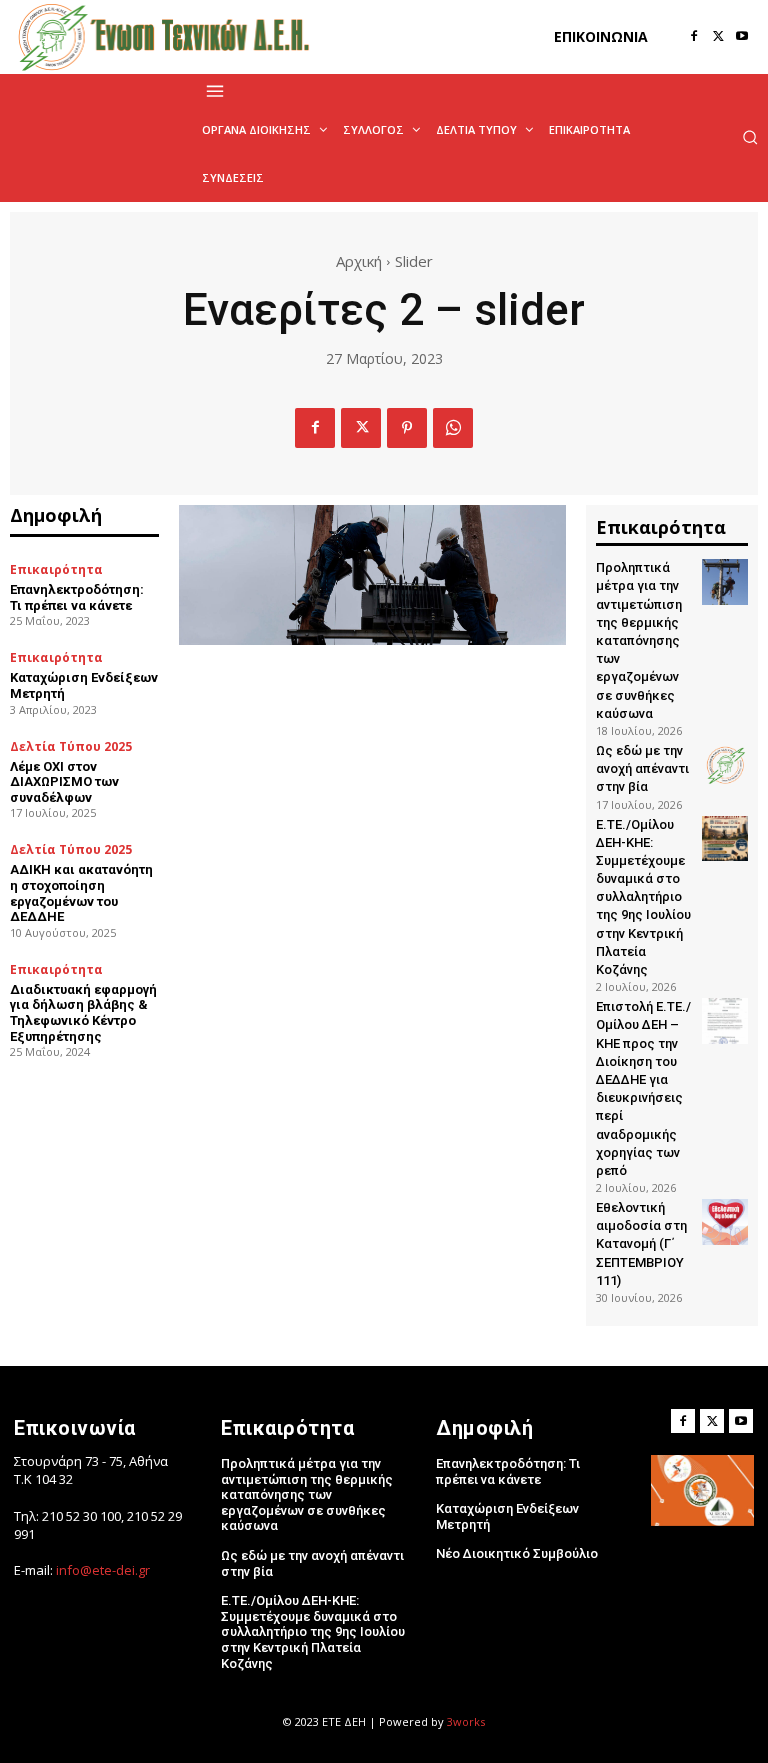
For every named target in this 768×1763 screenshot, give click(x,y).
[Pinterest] (407, 428)
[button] (750, 137)
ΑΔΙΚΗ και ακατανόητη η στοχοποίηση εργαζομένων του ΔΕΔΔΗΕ (81, 893)
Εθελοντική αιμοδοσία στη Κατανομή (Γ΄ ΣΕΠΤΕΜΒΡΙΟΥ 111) (641, 1244)
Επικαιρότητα (56, 570)
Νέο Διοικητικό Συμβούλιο (517, 1553)
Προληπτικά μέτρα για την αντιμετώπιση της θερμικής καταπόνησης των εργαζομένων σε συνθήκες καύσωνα (639, 640)
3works (466, 1721)
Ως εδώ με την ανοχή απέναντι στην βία (642, 768)
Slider (414, 261)
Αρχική (359, 261)
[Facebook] (694, 37)
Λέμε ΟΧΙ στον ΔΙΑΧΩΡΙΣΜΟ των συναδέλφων (64, 782)
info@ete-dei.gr (103, 1570)
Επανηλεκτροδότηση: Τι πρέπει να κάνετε (77, 597)
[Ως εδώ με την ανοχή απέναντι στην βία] (725, 765)
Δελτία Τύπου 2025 (71, 747)
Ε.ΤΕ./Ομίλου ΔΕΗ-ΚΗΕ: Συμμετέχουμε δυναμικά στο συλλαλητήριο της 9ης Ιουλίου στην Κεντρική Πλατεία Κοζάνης (643, 897)
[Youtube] (742, 37)
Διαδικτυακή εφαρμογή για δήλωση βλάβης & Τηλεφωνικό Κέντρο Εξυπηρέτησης (83, 1013)
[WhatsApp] (453, 428)
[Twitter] (718, 37)
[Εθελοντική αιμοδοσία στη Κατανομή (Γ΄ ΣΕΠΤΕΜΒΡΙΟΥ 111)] (725, 1222)
